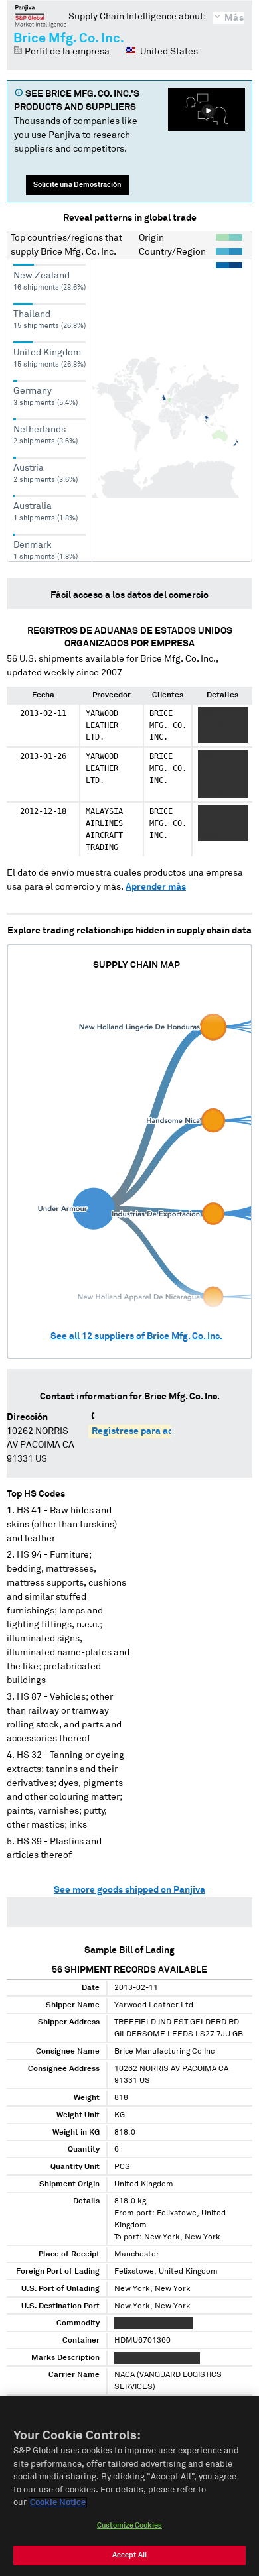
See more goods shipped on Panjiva (129, 1890)
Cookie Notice (58, 2503)
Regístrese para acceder (144, 1431)
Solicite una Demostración (77, 185)
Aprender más (156, 887)
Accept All (129, 2555)
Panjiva (41, 16)
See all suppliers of (136, 1336)
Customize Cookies (129, 2525)
